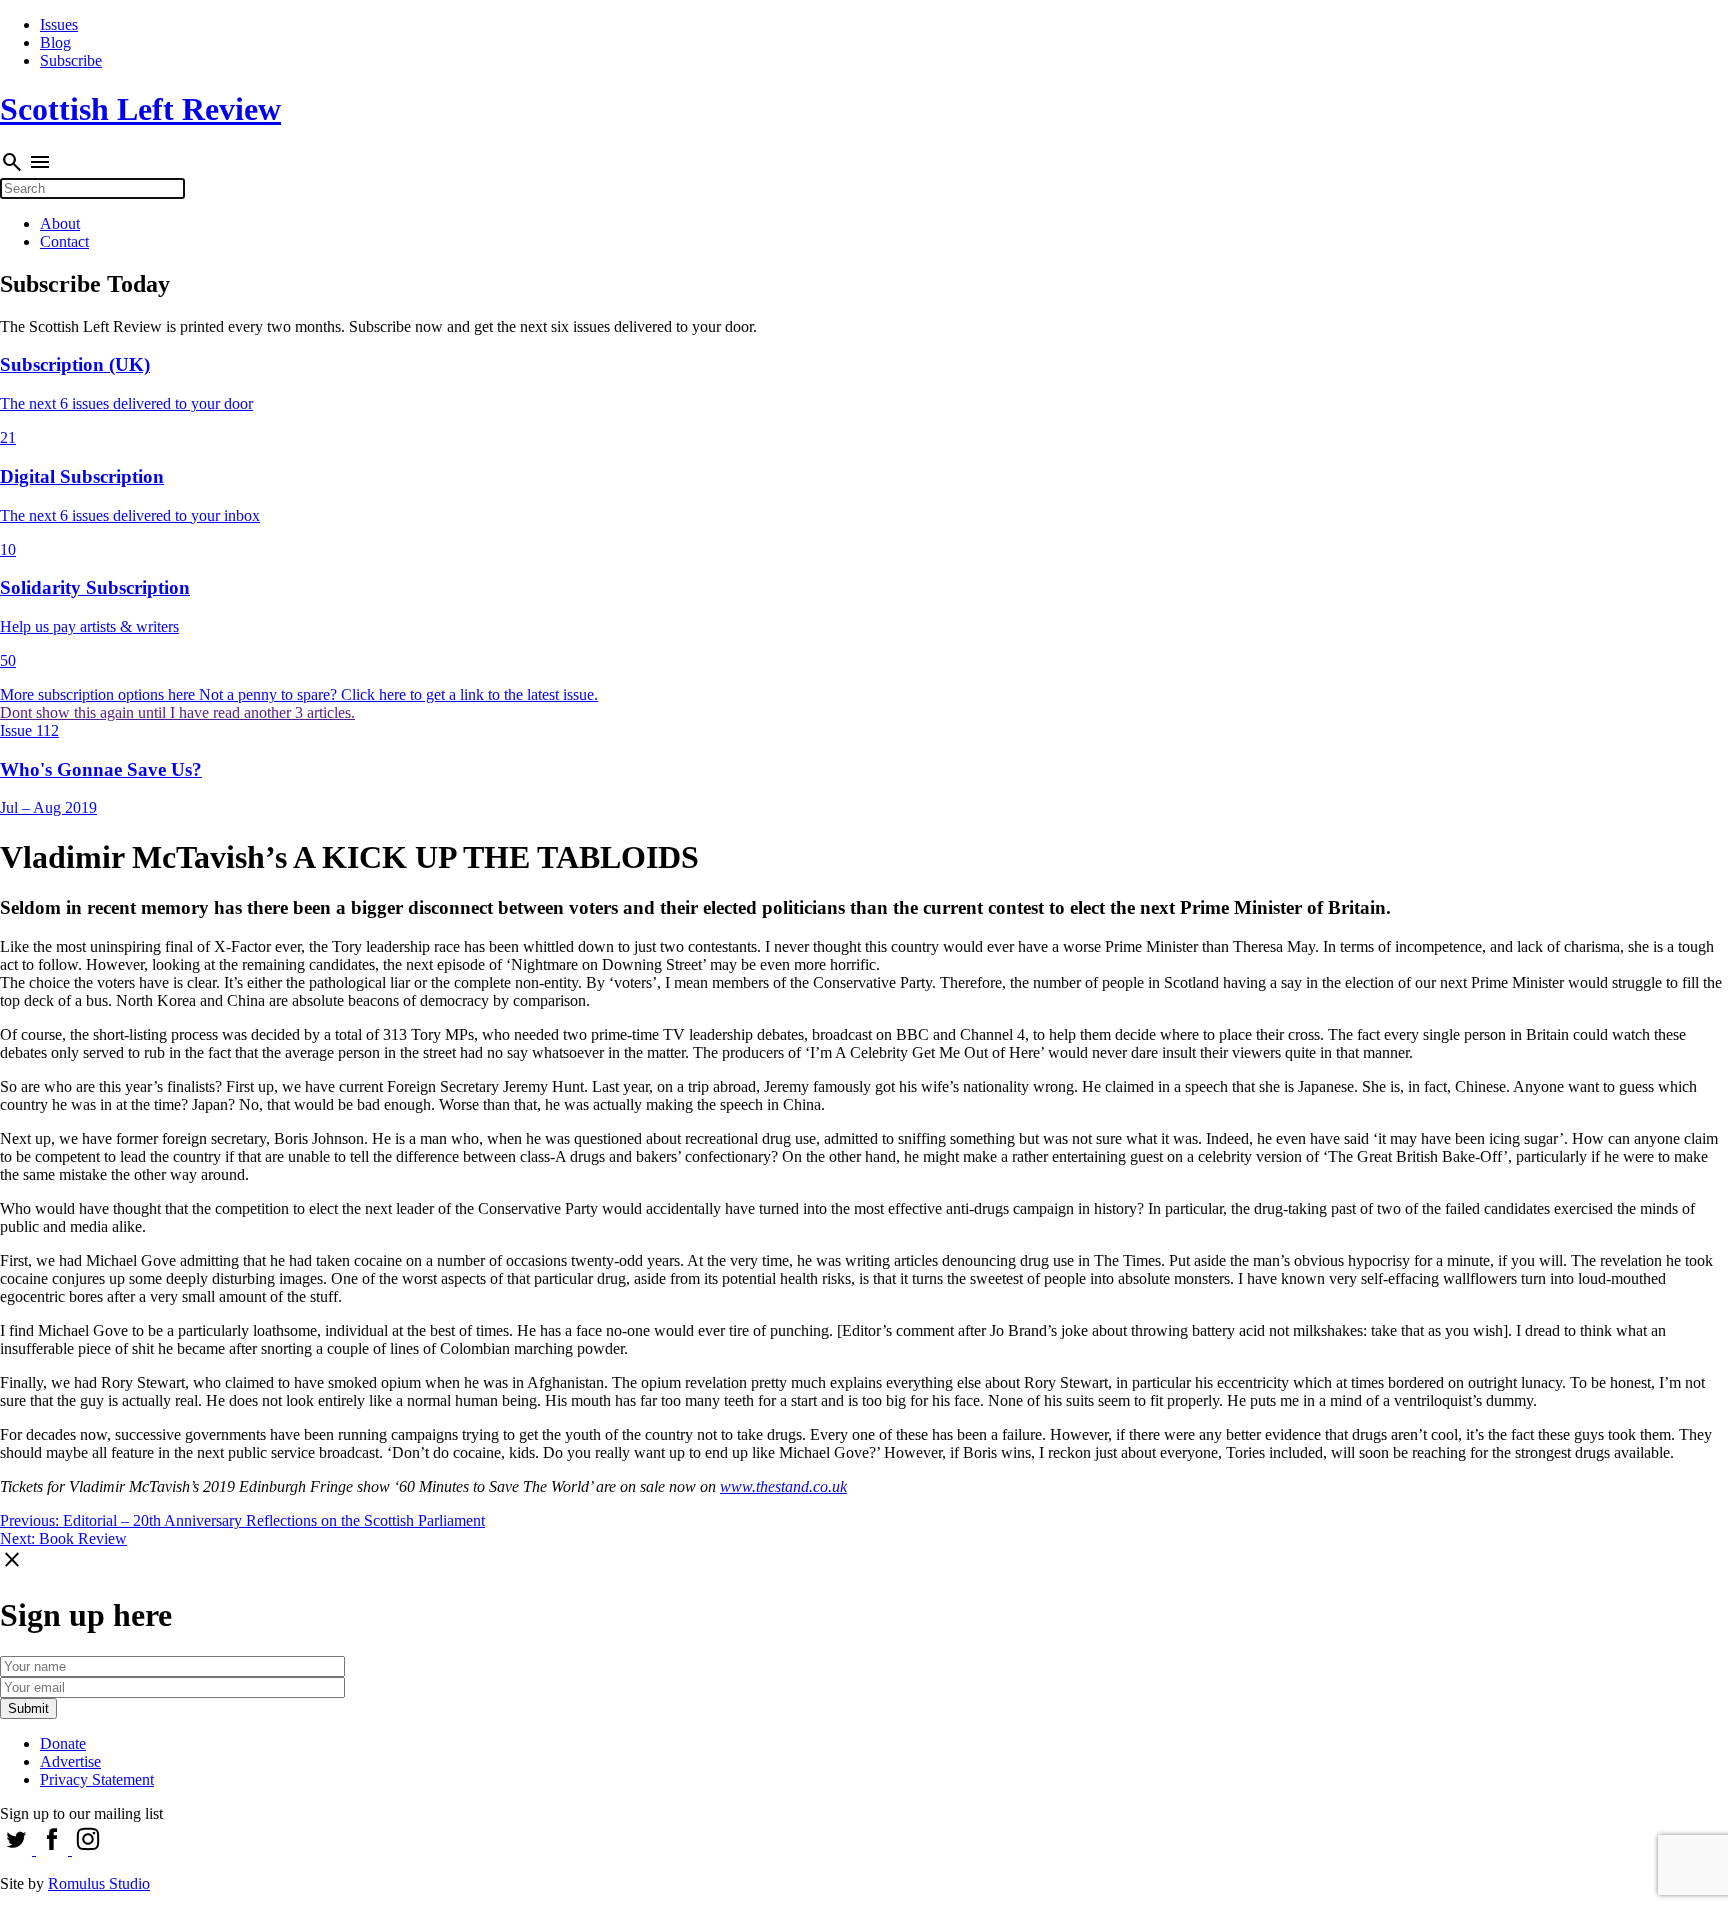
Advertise (70, 1761)
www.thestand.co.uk (783, 1486)
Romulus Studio (99, 1883)
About (60, 223)
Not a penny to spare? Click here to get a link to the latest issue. (398, 694)
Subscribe (71, 60)
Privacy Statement (97, 1779)
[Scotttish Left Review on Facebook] (54, 1849)
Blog (55, 42)
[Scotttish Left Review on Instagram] (88, 1849)
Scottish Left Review (140, 109)
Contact (64, 241)
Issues (59, 24)
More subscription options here (99, 694)
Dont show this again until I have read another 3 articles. (177, 712)
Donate (63, 1743)
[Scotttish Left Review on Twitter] (18, 1849)
